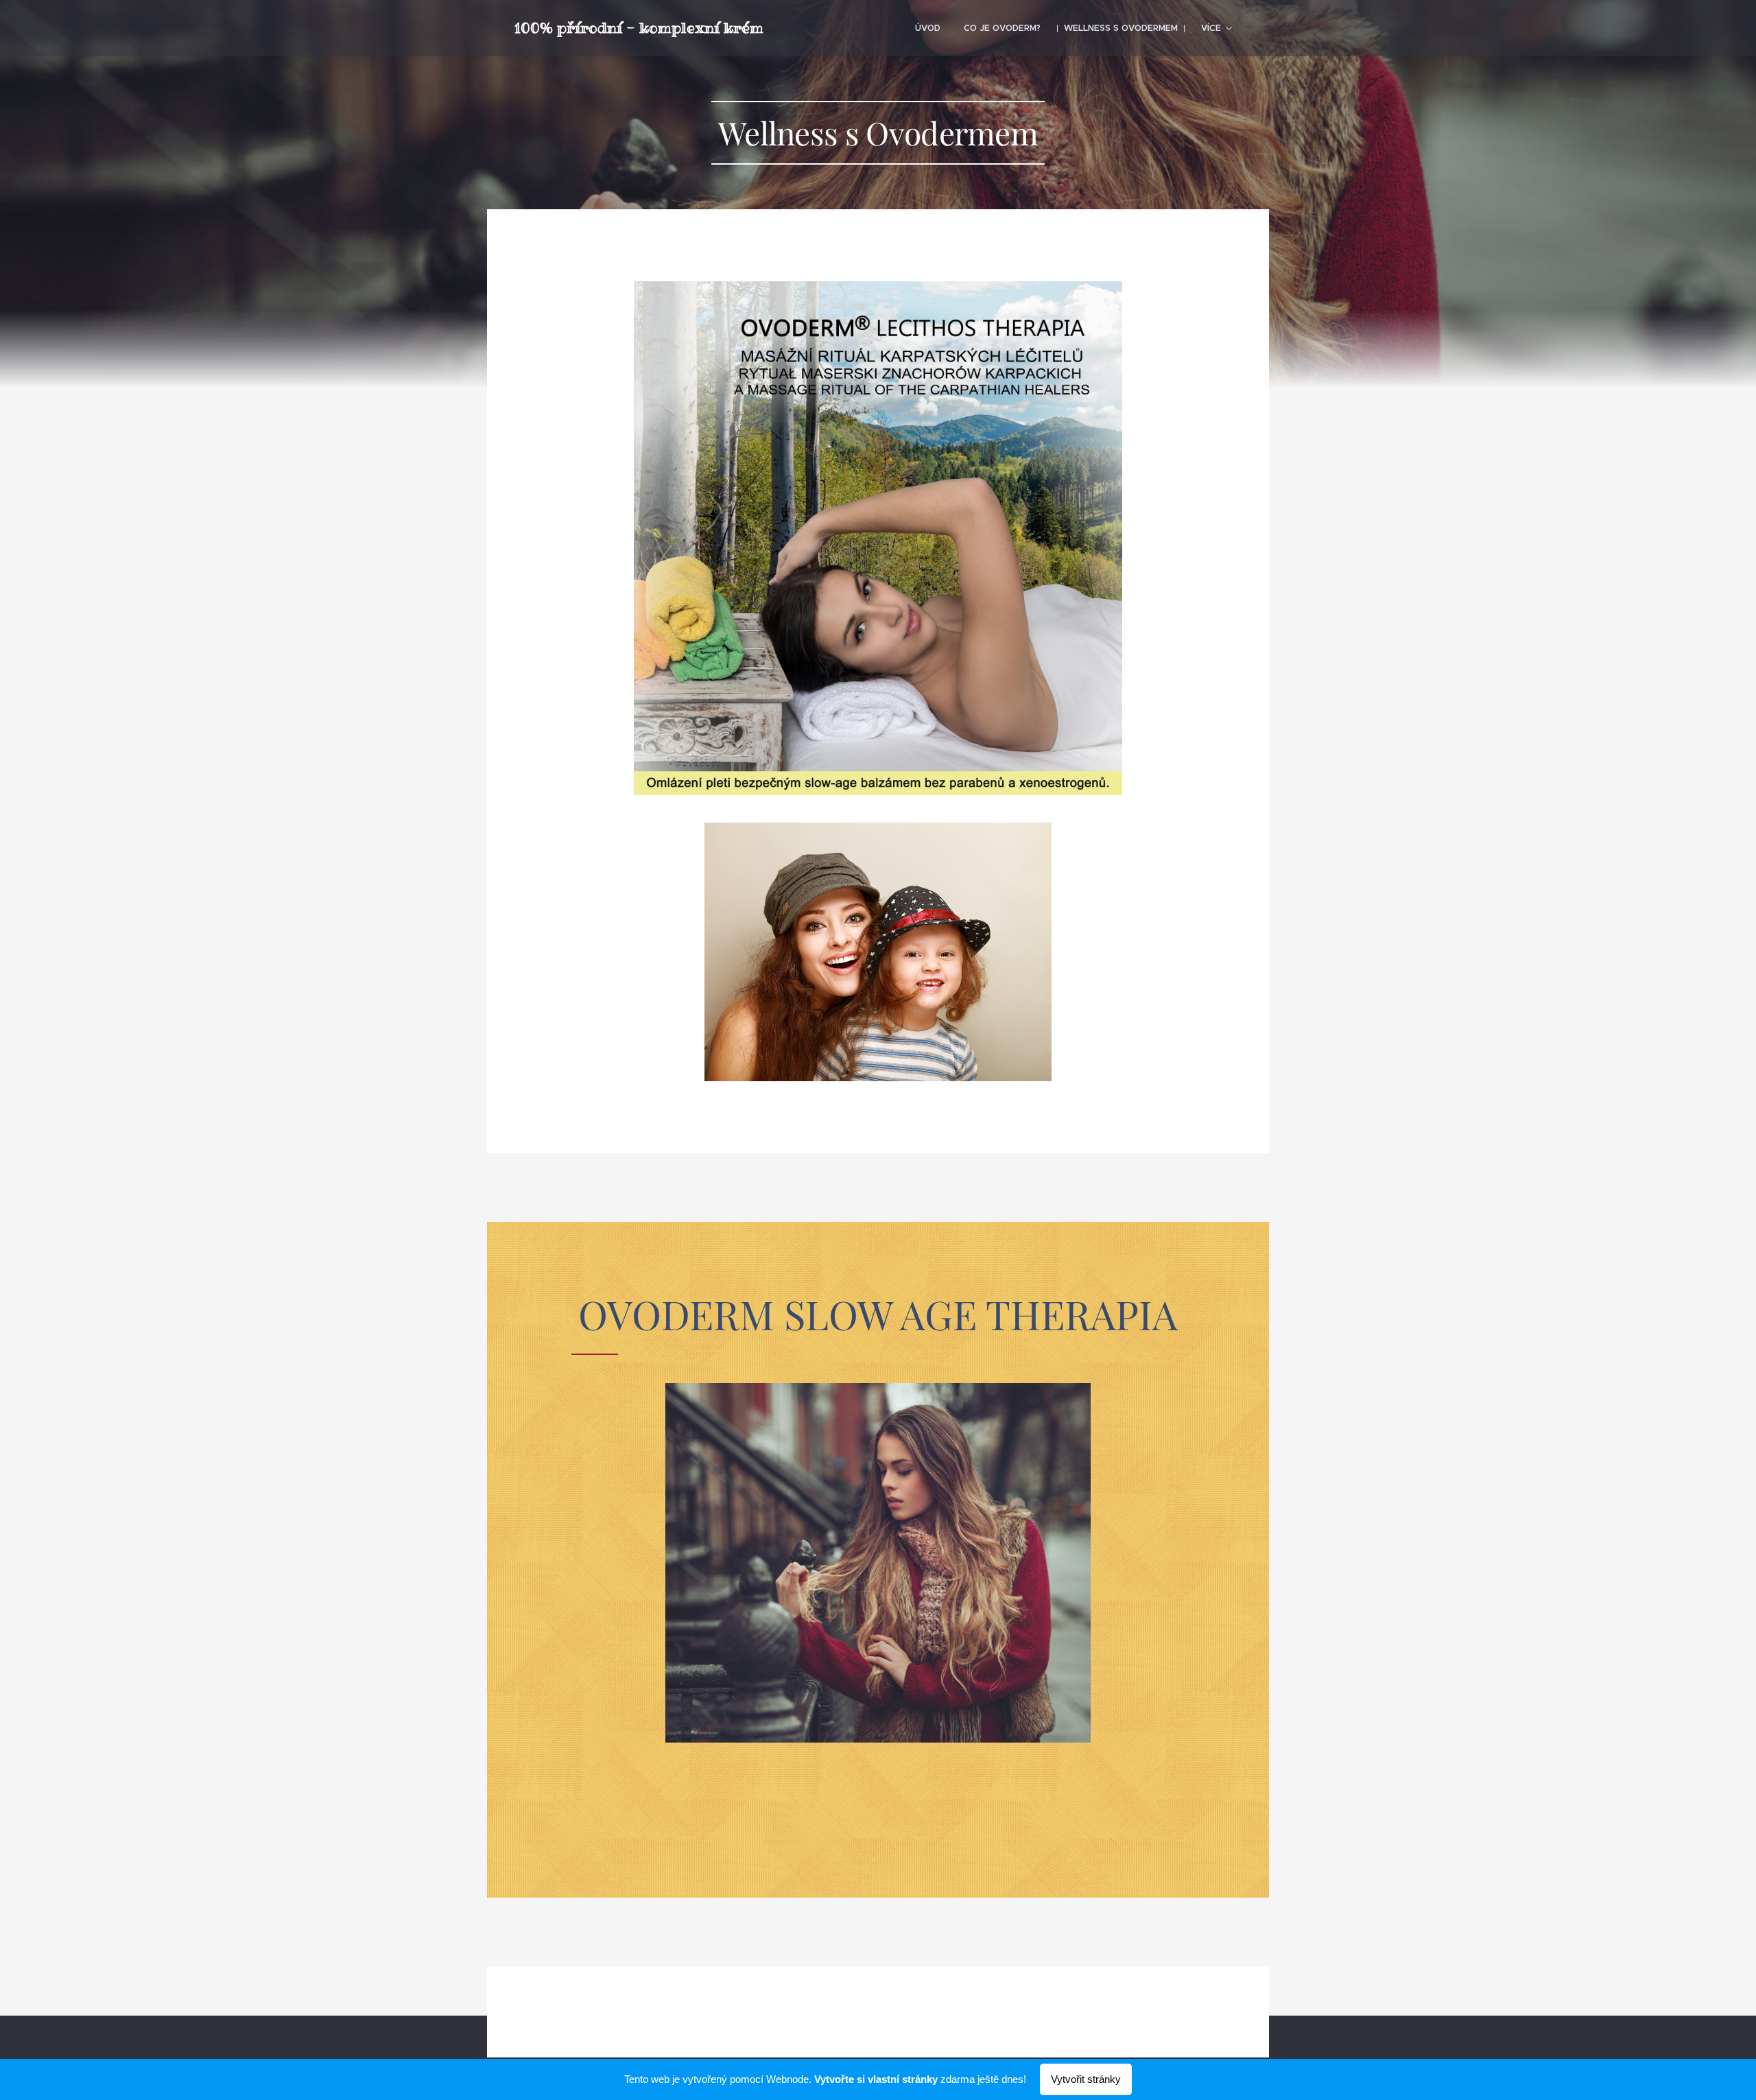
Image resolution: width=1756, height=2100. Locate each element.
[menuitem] (928, 28)
